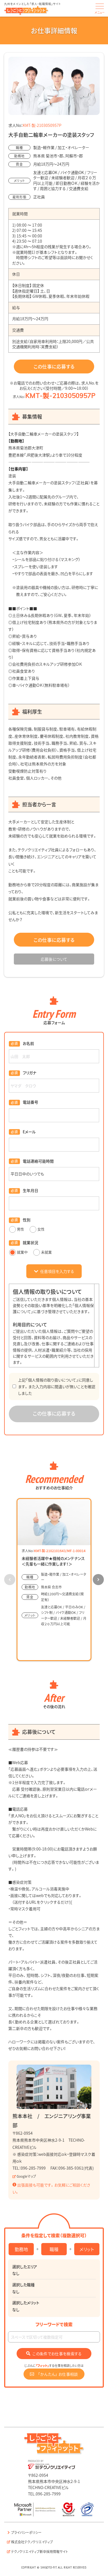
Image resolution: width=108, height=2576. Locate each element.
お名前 (28, 1043)
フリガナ (29, 1073)
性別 (27, 1220)
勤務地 (21, 2249)
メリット (87, 2249)
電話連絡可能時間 (38, 1161)
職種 (54, 2249)
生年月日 (30, 1190)
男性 (20, 1229)
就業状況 (30, 1242)
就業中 (22, 1252)
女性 (41, 1229)
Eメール (29, 1132)
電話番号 (30, 1102)
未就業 (46, 1252)
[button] (98, 1580)
